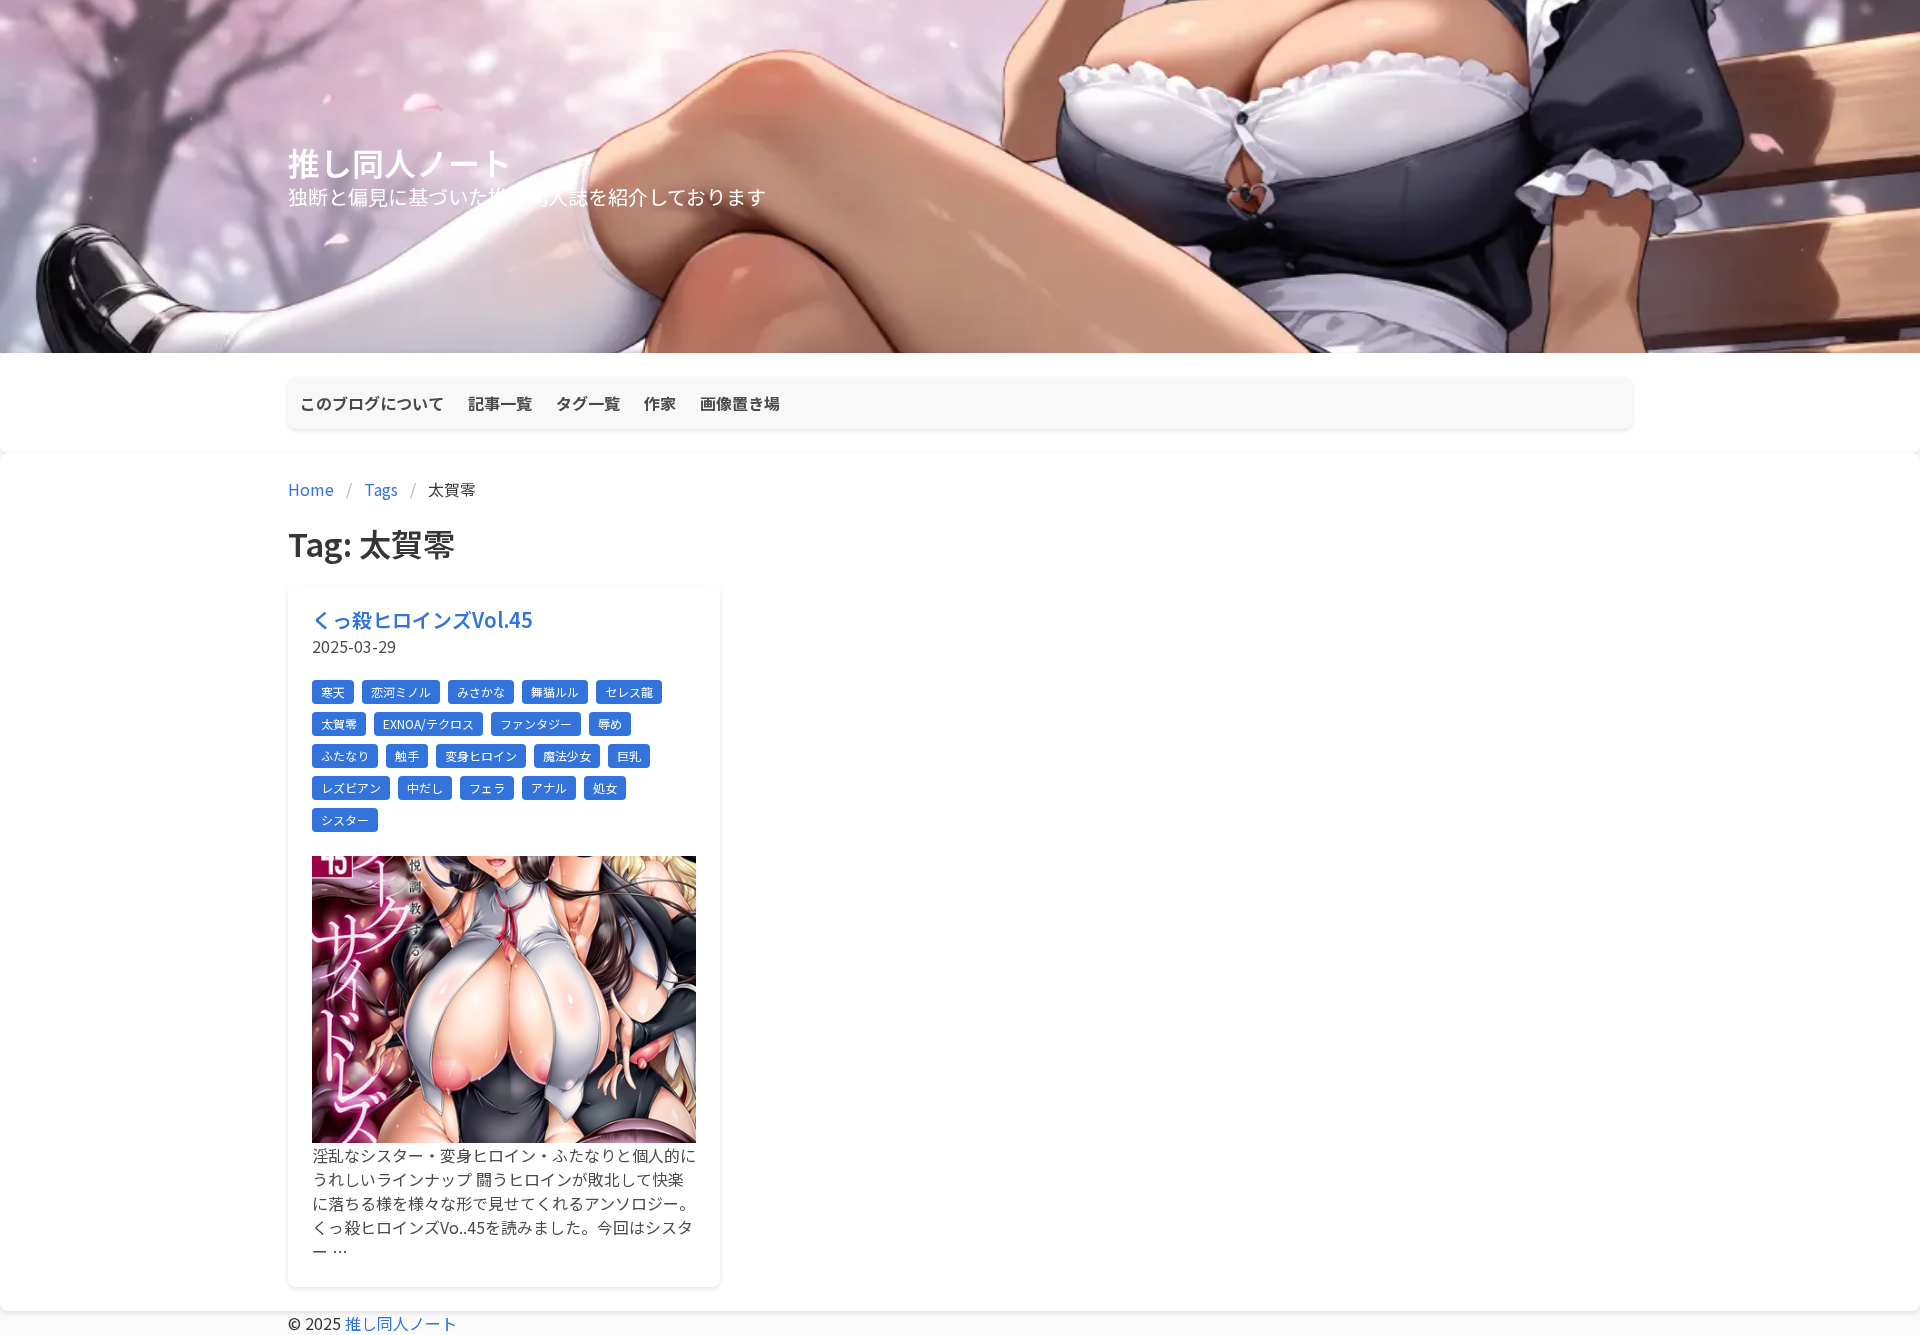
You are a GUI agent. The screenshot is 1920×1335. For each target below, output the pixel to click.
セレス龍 (629, 691)
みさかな (481, 691)
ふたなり (345, 755)
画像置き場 (740, 403)
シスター (345, 819)
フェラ (487, 787)
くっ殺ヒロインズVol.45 (422, 619)
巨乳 (629, 755)
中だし (425, 787)
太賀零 (339, 723)
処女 (605, 787)
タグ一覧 (588, 403)
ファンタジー (536, 723)
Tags (381, 489)
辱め (610, 723)
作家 (660, 403)
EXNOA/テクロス (428, 723)
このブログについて (372, 403)
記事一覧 (500, 403)
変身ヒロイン (481, 755)
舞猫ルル (555, 691)
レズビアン (351, 787)
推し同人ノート (400, 162)
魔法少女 (567, 755)
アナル (549, 787)
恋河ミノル (401, 691)
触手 (407, 755)
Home (311, 489)
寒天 (333, 691)
